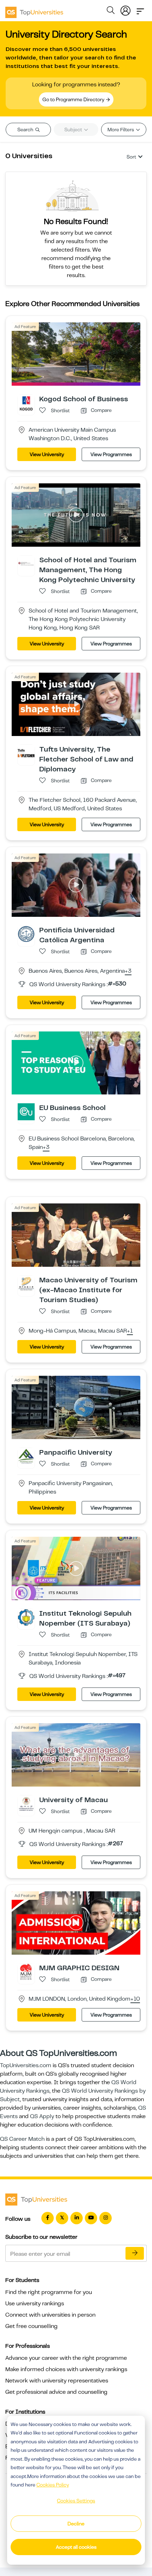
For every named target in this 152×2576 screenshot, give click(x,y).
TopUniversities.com (26, 2065)
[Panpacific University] (26, 1456)
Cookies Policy (53, 2485)
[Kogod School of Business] (26, 403)
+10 (135, 1999)
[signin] (125, 9)
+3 (128, 971)
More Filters (121, 130)
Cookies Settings (76, 2501)
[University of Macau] (26, 1804)
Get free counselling (31, 2326)
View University (47, 454)
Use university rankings (35, 2304)
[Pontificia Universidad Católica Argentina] (26, 933)
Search (26, 130)
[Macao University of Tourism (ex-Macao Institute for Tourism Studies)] (26, 1284)
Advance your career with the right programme (66, 2358)
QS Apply (42, 2116)
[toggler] (140, 9)
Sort (131, 157)
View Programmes (111, 454)
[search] (111, 11)
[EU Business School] (26, 1111)
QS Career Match (22, 2139)
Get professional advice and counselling (56, 2392)
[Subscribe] (135, 2253)
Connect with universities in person (50, 2315)
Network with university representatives (57, 2381)
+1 (130, 1331)
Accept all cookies (76, 2547)
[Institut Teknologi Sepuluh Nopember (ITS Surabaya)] (26, 1617)
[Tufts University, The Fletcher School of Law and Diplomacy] (26, 753)
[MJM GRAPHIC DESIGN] (26, 1972)
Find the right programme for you (49, 2292)
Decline (76, 2524)
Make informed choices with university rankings (66, 2369)
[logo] (34, 10)
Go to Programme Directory (74, 99)
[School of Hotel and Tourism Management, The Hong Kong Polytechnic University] (26, 564)
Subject (74, 130)
